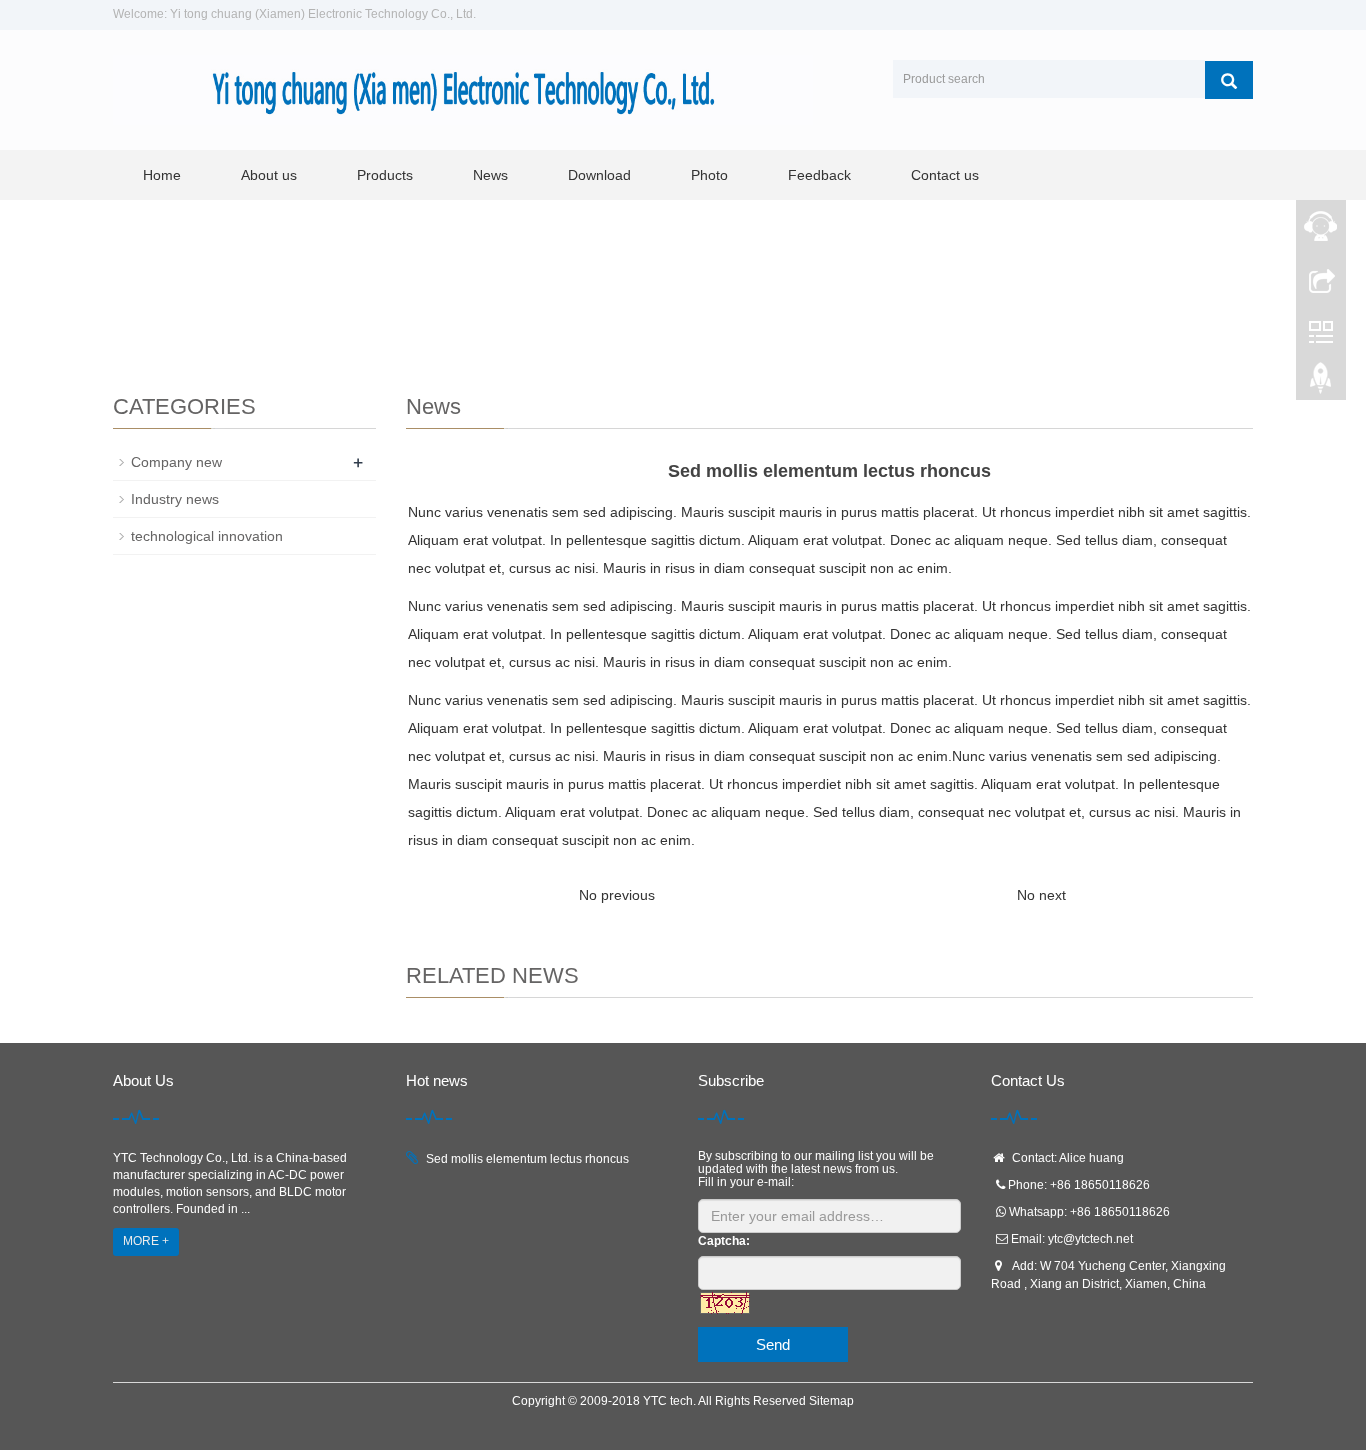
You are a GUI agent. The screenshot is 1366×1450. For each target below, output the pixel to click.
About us (269, 175)
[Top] (1321, 383)
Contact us (945, 175)
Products (385, 175)
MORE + (146, 1241)
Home (162, 175)
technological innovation (207, 536)
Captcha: (724, 1241)
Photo (709, 175)
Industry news (175, 499)
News (490, 175)
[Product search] (1229, 80)
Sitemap (831, 1401)
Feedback (819, 175)
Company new (176, 462)
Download (599, 175)
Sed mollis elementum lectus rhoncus (527, 1159)
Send (773, 1344)
